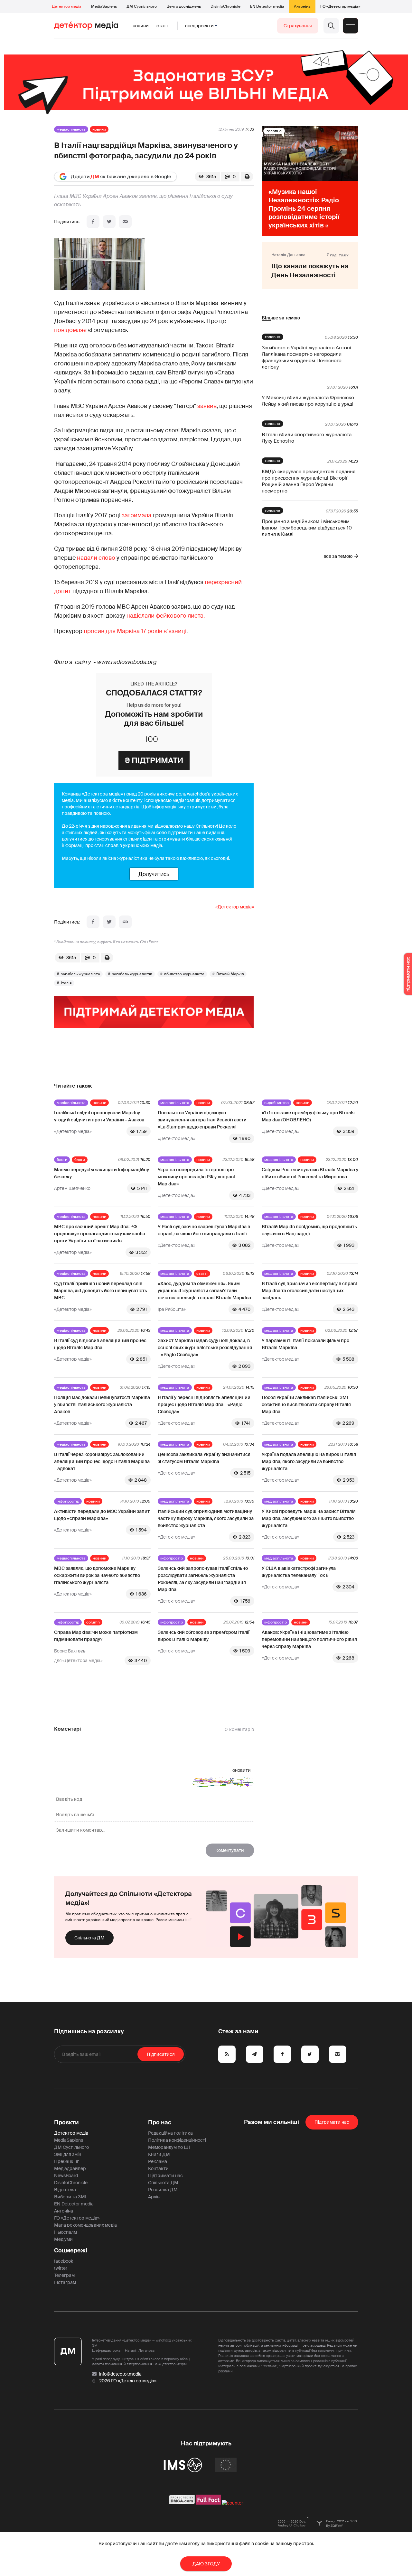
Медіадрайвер (70, 2168)
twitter (61, 2268)
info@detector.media (120, 2374)
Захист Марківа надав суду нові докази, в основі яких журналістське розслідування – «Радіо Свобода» (205, 1348)
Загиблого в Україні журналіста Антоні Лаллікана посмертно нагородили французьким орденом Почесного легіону (306, 357)
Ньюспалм (66, 2232)
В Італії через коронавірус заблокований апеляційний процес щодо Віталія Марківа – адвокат (102, 1461)
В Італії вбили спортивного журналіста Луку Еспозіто (307, 438)
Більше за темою (281, 318)
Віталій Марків (230, 974)
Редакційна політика (170, 2133)
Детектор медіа (67, 6)
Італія (66, 983)
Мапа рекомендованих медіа (85, 2225)
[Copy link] (125, 222)
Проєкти (66, 2122)
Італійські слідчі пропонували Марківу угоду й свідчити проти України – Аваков (99, 1116)
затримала (137, 515)
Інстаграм (65, 2282)
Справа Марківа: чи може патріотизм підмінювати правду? (96, 1636)
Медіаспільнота (71, 129)
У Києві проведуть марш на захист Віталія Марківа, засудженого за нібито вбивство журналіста (309, 1518)
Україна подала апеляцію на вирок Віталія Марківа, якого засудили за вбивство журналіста (309, 1461)
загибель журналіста (80, 974)
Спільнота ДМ (89, 1938)
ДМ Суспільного (142, 6)
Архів (154, 2197)
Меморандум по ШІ (169, 2147)
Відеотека (65, 2190)
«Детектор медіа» (235, 907)
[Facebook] (93, 222)
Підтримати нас (165, 2176)
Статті (163, 26)
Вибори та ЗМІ (70, 2197)
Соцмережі (71, 2250)
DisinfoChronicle (225, 6)
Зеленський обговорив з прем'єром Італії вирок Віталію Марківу (204, 1636)
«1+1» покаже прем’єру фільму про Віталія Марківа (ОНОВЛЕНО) (308, 1116)
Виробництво (276, 1103)
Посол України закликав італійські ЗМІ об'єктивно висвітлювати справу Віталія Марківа (306, 1404)
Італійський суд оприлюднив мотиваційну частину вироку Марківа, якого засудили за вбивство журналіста (206, 1518)
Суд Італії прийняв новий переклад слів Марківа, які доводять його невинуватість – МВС (102, 1291)
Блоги (62, 1160)
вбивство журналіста (184, 974)
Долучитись (154, 874)
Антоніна (302, 6)
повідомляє (70, 330)
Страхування (298, 26)
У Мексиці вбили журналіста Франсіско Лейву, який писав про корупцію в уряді (308, 401)
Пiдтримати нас (332, 2122)
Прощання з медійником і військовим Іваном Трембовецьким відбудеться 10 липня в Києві (307, 528)
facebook (64, 2261)
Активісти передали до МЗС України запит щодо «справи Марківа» (102, 1515)
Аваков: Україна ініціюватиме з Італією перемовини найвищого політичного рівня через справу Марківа (309, 1639)
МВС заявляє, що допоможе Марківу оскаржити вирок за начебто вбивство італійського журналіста (97, 1575)
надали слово (96, 558)
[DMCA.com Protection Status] (182, 2503)
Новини (141, 26)
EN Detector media (267, 6)
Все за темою (338, 556)
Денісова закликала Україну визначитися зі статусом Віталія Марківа (204, 1458)
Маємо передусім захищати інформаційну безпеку (102, 1173)
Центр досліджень (184, 6)
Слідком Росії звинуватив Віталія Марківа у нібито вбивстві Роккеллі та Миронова (310, 1173)
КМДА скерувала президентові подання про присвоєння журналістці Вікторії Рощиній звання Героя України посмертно (309, 481)
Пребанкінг (66, 2161)
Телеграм (64, 2275)
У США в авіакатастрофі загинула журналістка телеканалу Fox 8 (299, 1572)
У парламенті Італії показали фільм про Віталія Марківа (305, 1344)
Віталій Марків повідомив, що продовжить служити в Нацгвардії (309, 1230)
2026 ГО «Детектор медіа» (128, 2381)
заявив (207, 406)
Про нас (160, 2122)
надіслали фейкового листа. (166, 616)
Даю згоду (206, 2564)
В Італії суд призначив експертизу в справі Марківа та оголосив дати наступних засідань (309, 1291)
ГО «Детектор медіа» (340, 6)
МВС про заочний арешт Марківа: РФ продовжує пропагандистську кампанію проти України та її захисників (100, 1234)
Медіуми (63, 2239)
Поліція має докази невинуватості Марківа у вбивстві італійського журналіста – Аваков (102, 1404)
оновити (242, 1770)
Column (93, 1622)
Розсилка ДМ (163, 2190)
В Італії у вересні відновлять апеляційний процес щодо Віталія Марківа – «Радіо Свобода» (204, 1404)
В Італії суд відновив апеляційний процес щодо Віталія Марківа (100, 1344)
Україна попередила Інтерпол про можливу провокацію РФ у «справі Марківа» (196, 1177)
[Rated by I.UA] (232, 2503)
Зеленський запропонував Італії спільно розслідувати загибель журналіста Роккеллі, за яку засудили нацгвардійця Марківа (203, 1579)
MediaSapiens (104, 6)
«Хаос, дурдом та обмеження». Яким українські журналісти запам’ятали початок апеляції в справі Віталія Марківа (204, 1291)
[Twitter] (109, 222)
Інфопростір (68, 1501)
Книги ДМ (159, 2154)
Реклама (158, 2161)
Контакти (158, 2168)
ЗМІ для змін (68, 2154)
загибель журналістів (132, 974)
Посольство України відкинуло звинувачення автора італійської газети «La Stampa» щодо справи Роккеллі (202, 1120)
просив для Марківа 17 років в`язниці (135, 631)
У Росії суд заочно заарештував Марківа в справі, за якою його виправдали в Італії (204, 1230)
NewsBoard (66, 2176)
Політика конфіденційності (177, 2140)
